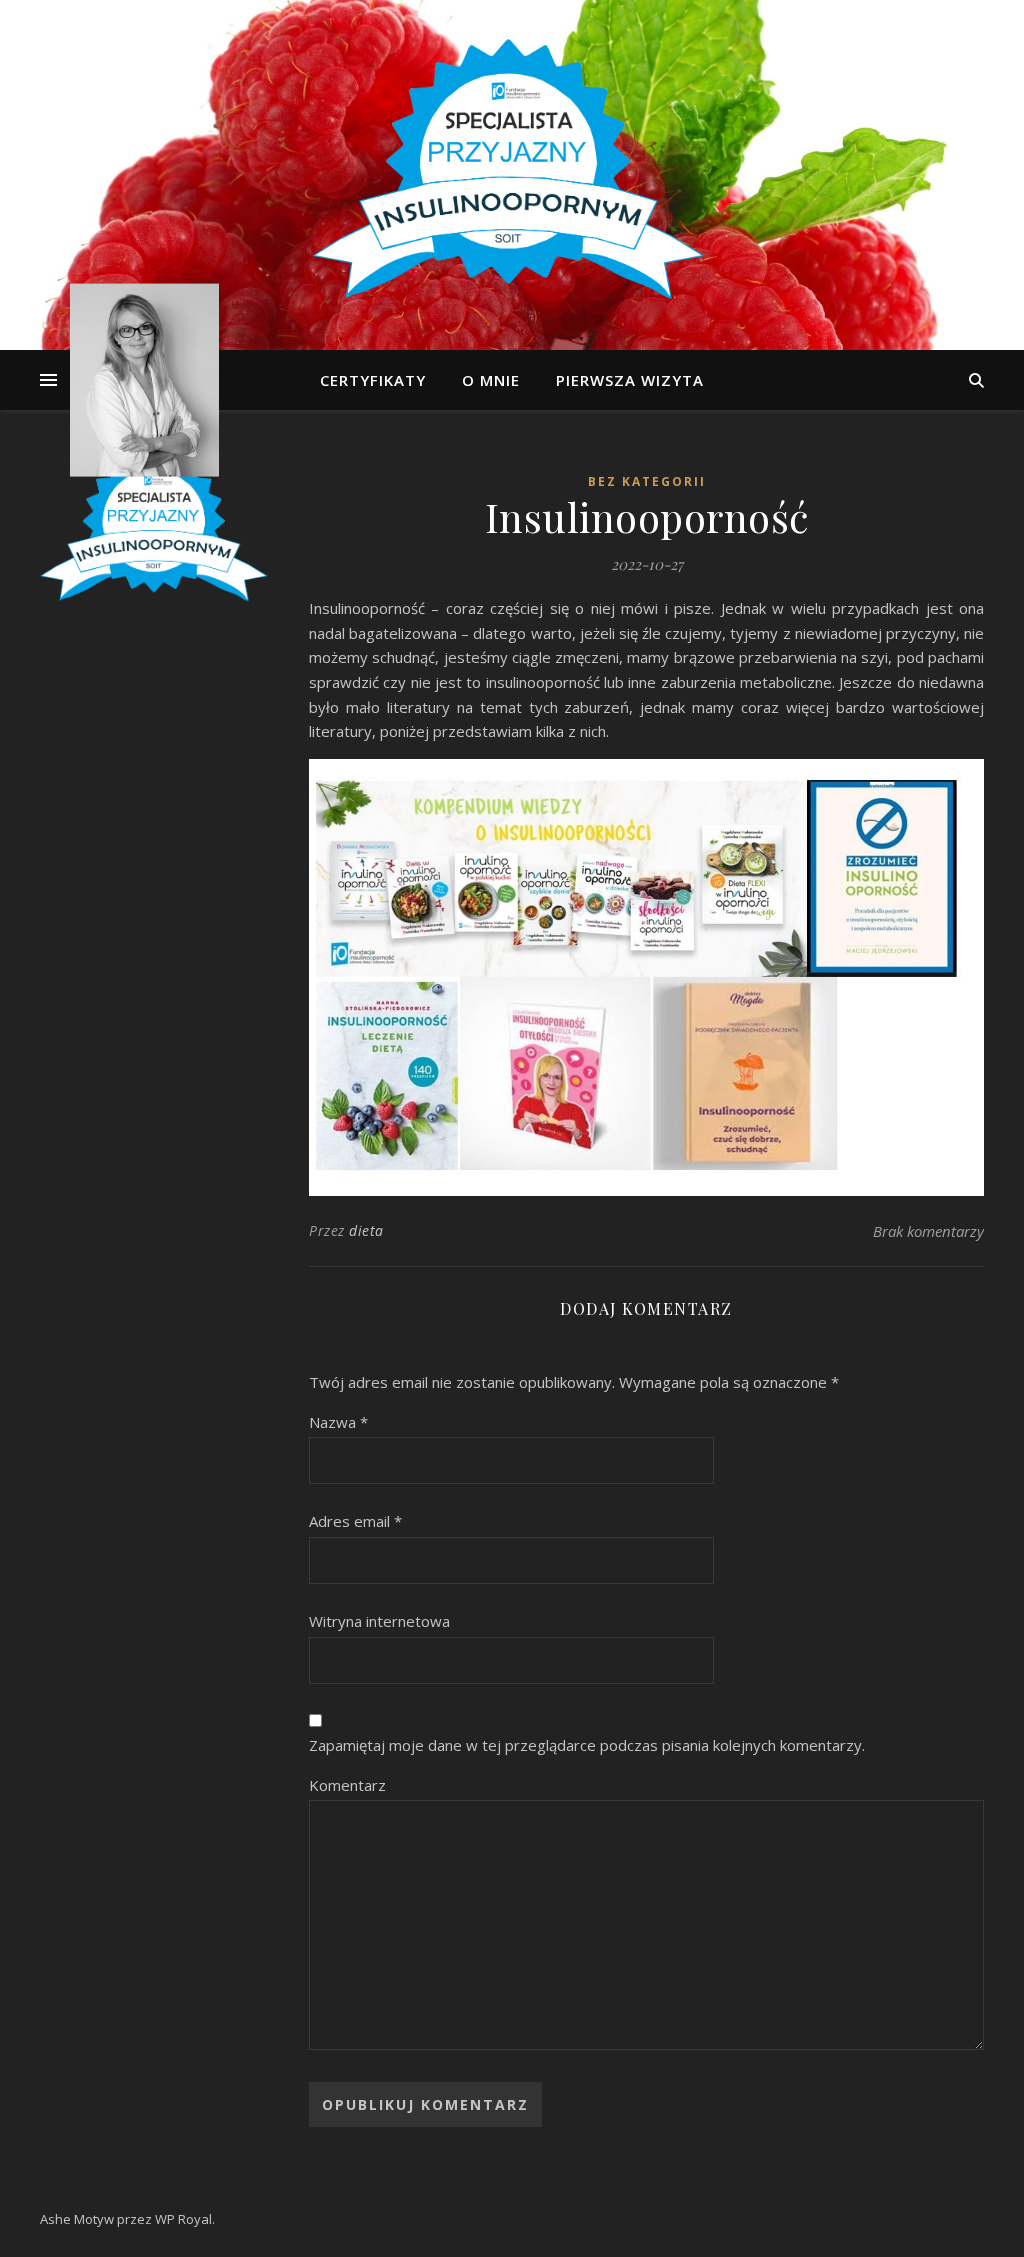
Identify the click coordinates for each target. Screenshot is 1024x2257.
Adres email (355, 1521)
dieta (366, 1230)
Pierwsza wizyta (630, 380)
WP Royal (183, 2219)
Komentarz (347, 1785)
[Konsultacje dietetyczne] (512, 175)
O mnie (491, 380)
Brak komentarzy (928, 1231)
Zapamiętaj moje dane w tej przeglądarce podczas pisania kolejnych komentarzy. (587, 1745)
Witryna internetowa (379, 1621)
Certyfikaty (373, 380)
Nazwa (338, 1422)
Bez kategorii (647, 481)
